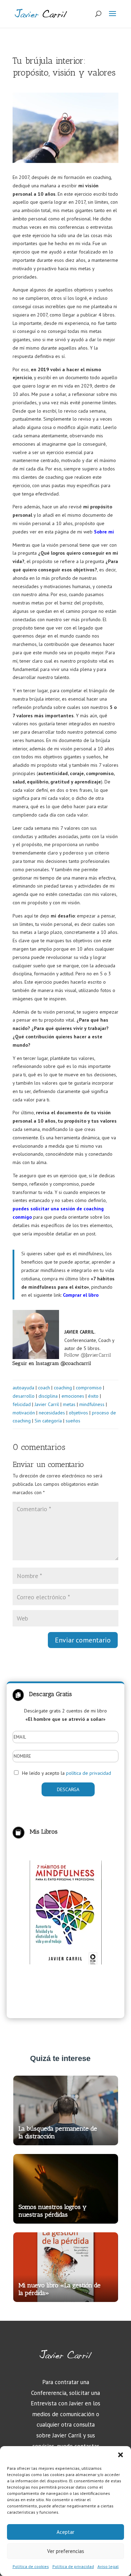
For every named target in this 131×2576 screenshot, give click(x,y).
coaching (63, 1388)
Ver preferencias (66, 2551)
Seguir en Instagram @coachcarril (52, 1363)
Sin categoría (48, 1421)
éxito (93, 1396)
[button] (121, 2455)
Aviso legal (108, 2566)
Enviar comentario (83, 1640)
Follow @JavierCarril (88, 1355)
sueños (73, 1421)
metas (69, 1404)
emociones (73, 1396)
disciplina (48, 1396)
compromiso (89, 1388)
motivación (24, 1413)
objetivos (78, 1413)
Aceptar (65, 2532)
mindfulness (92, 1404)
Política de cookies (31, 2566)
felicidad (22, 1404)
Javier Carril (47, 1404)
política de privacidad (89, 1773)
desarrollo (24, 1396)
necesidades (52, 1413)
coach (44, 1388)
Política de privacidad (73, 2566)
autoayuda (23, 1388)
